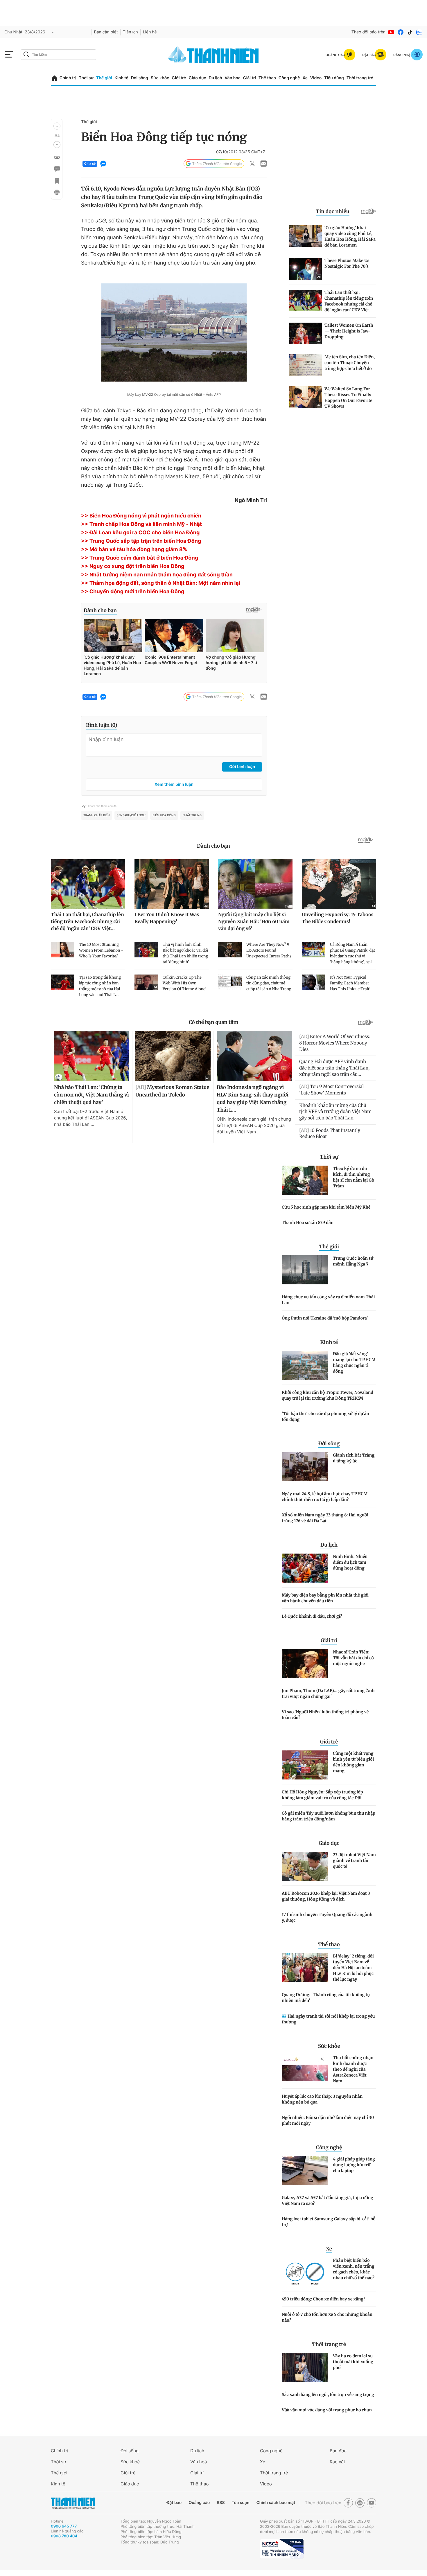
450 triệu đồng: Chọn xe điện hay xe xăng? (323, 2299)
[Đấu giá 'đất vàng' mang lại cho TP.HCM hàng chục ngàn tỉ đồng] (305, 1365)
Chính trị (68, 78)
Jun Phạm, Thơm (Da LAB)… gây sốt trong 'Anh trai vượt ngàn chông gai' (328, 1694)
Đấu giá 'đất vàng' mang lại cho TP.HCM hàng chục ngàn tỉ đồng (354, 1362)
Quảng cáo (199, 2503)
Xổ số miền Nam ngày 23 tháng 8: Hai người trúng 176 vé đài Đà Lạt (325, 1518)
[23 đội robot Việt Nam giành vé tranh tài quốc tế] (305, 1866)
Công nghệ (289, 78)
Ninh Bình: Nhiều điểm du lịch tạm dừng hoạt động (350, 1562)
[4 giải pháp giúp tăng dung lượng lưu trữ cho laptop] (305, 2171)
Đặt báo (174, 2503)
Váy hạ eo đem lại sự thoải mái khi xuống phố (353, 2362)
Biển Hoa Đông (164, 815)
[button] (57, 126)
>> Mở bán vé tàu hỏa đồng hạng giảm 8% (134, 550)
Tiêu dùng (334, 78)
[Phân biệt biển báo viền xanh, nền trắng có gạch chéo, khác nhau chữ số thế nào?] (305, 2272)
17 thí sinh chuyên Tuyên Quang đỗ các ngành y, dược (327, 1917)
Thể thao (267, 78)
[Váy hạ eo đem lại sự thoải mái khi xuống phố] (305, 2368)
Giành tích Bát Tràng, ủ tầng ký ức (354, 1458)
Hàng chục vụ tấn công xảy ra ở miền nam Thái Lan (328, 1300)
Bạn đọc (338, 2451)
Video (316, 78)
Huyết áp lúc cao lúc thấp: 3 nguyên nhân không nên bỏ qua (322, 2099)
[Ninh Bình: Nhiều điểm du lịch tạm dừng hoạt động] (305, 1568)
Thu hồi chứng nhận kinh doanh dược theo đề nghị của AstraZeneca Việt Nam (353, 2069)
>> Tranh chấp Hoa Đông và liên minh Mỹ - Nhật (141, 524)
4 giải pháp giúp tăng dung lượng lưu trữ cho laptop (354, 2165)
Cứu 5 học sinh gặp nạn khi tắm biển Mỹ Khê (326, 1207)
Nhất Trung (192, 815)
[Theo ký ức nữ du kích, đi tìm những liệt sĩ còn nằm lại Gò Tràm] (305, 1180)
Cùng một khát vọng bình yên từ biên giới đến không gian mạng (353, 1762)
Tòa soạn (241, 2503)
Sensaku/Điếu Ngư (131, 815)
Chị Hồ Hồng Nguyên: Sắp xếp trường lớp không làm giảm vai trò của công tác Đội (322, 1795)
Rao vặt (337, 2462)
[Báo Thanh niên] (73, 2503)
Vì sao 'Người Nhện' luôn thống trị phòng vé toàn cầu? (325, 1715)
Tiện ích (130, 32)
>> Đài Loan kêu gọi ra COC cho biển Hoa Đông (140, 533)
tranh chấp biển (97, 815)
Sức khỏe (160, 78)
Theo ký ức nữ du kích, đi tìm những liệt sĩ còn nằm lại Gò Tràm (354, 1177)
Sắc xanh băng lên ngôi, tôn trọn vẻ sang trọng (328, 2395)
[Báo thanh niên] (214, 54)
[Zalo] (419, 32)
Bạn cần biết (106, 32)
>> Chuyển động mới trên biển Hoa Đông (133, 592)
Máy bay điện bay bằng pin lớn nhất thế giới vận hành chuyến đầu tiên (325, 1598)
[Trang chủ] (54, 78)
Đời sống (140, 78)
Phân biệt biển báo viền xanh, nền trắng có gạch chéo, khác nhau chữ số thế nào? (354, 2269)
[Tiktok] (410, 32)
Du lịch (215, 78)
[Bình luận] (57, 169)
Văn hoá (199, 2462)
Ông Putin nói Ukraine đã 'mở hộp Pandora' (325, 1318)
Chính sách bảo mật (276, 2503)
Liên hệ (150, 32)
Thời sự (86, 78)
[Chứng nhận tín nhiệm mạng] (282, 2549)
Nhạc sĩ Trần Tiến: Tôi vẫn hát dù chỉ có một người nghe (353, 1658)
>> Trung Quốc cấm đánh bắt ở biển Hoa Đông (140, 558)
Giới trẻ (179, 78)
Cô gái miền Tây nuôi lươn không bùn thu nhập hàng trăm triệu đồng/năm (329, 1816)
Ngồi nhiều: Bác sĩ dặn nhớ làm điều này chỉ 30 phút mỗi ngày (328, 2120)
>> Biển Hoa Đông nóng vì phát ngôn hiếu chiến (141, 516)
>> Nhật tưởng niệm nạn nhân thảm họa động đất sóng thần (157, 575)
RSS (221, 2503)
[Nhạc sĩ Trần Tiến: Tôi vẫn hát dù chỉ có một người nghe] (305, 1664)
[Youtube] (391, 32)
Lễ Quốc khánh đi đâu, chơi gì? (312, 1616)
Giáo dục (197, 78)
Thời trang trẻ (360, 78)
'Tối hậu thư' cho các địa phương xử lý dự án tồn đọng (325, 1416)
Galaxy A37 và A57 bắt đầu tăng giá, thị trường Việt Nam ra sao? (328, 2201)
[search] (58, 55)
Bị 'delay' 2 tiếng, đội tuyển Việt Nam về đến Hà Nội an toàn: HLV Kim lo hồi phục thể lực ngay (353, 1968)
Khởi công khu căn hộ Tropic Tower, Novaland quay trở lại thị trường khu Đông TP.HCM (328, 1395)
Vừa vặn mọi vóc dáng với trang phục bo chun (327, 2410)
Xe (305, 78)
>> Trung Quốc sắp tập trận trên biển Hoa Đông (141, 541)
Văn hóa (233, 78)
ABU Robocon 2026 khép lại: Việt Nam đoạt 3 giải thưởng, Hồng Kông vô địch (326, 1896)
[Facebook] (401, 32)
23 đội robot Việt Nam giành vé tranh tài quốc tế (354, 1860)
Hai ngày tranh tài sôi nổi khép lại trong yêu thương (328, 2019)
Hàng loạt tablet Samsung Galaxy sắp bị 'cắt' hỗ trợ (329, 2222)
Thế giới (104, 78)
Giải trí (250, 78)
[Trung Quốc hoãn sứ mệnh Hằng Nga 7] (305, 1270)
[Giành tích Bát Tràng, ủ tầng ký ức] (305, 1467)
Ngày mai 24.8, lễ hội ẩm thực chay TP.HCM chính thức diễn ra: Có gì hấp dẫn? (325, 1497)
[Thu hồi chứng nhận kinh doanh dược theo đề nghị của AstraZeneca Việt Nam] (305, 2069)
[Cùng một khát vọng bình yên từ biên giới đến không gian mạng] (305, 1765)
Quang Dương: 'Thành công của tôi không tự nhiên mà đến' (326, 1998)
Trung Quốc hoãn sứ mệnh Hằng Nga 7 (353, 1261)
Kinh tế (121, 78)
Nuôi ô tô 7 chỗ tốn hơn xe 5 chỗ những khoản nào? (327, 2317)
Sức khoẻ (130, 2462)
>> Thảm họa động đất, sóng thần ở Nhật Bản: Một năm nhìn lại (161, 583)
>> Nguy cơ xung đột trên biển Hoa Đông (133, 566)
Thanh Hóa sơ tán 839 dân (308, 1223)
